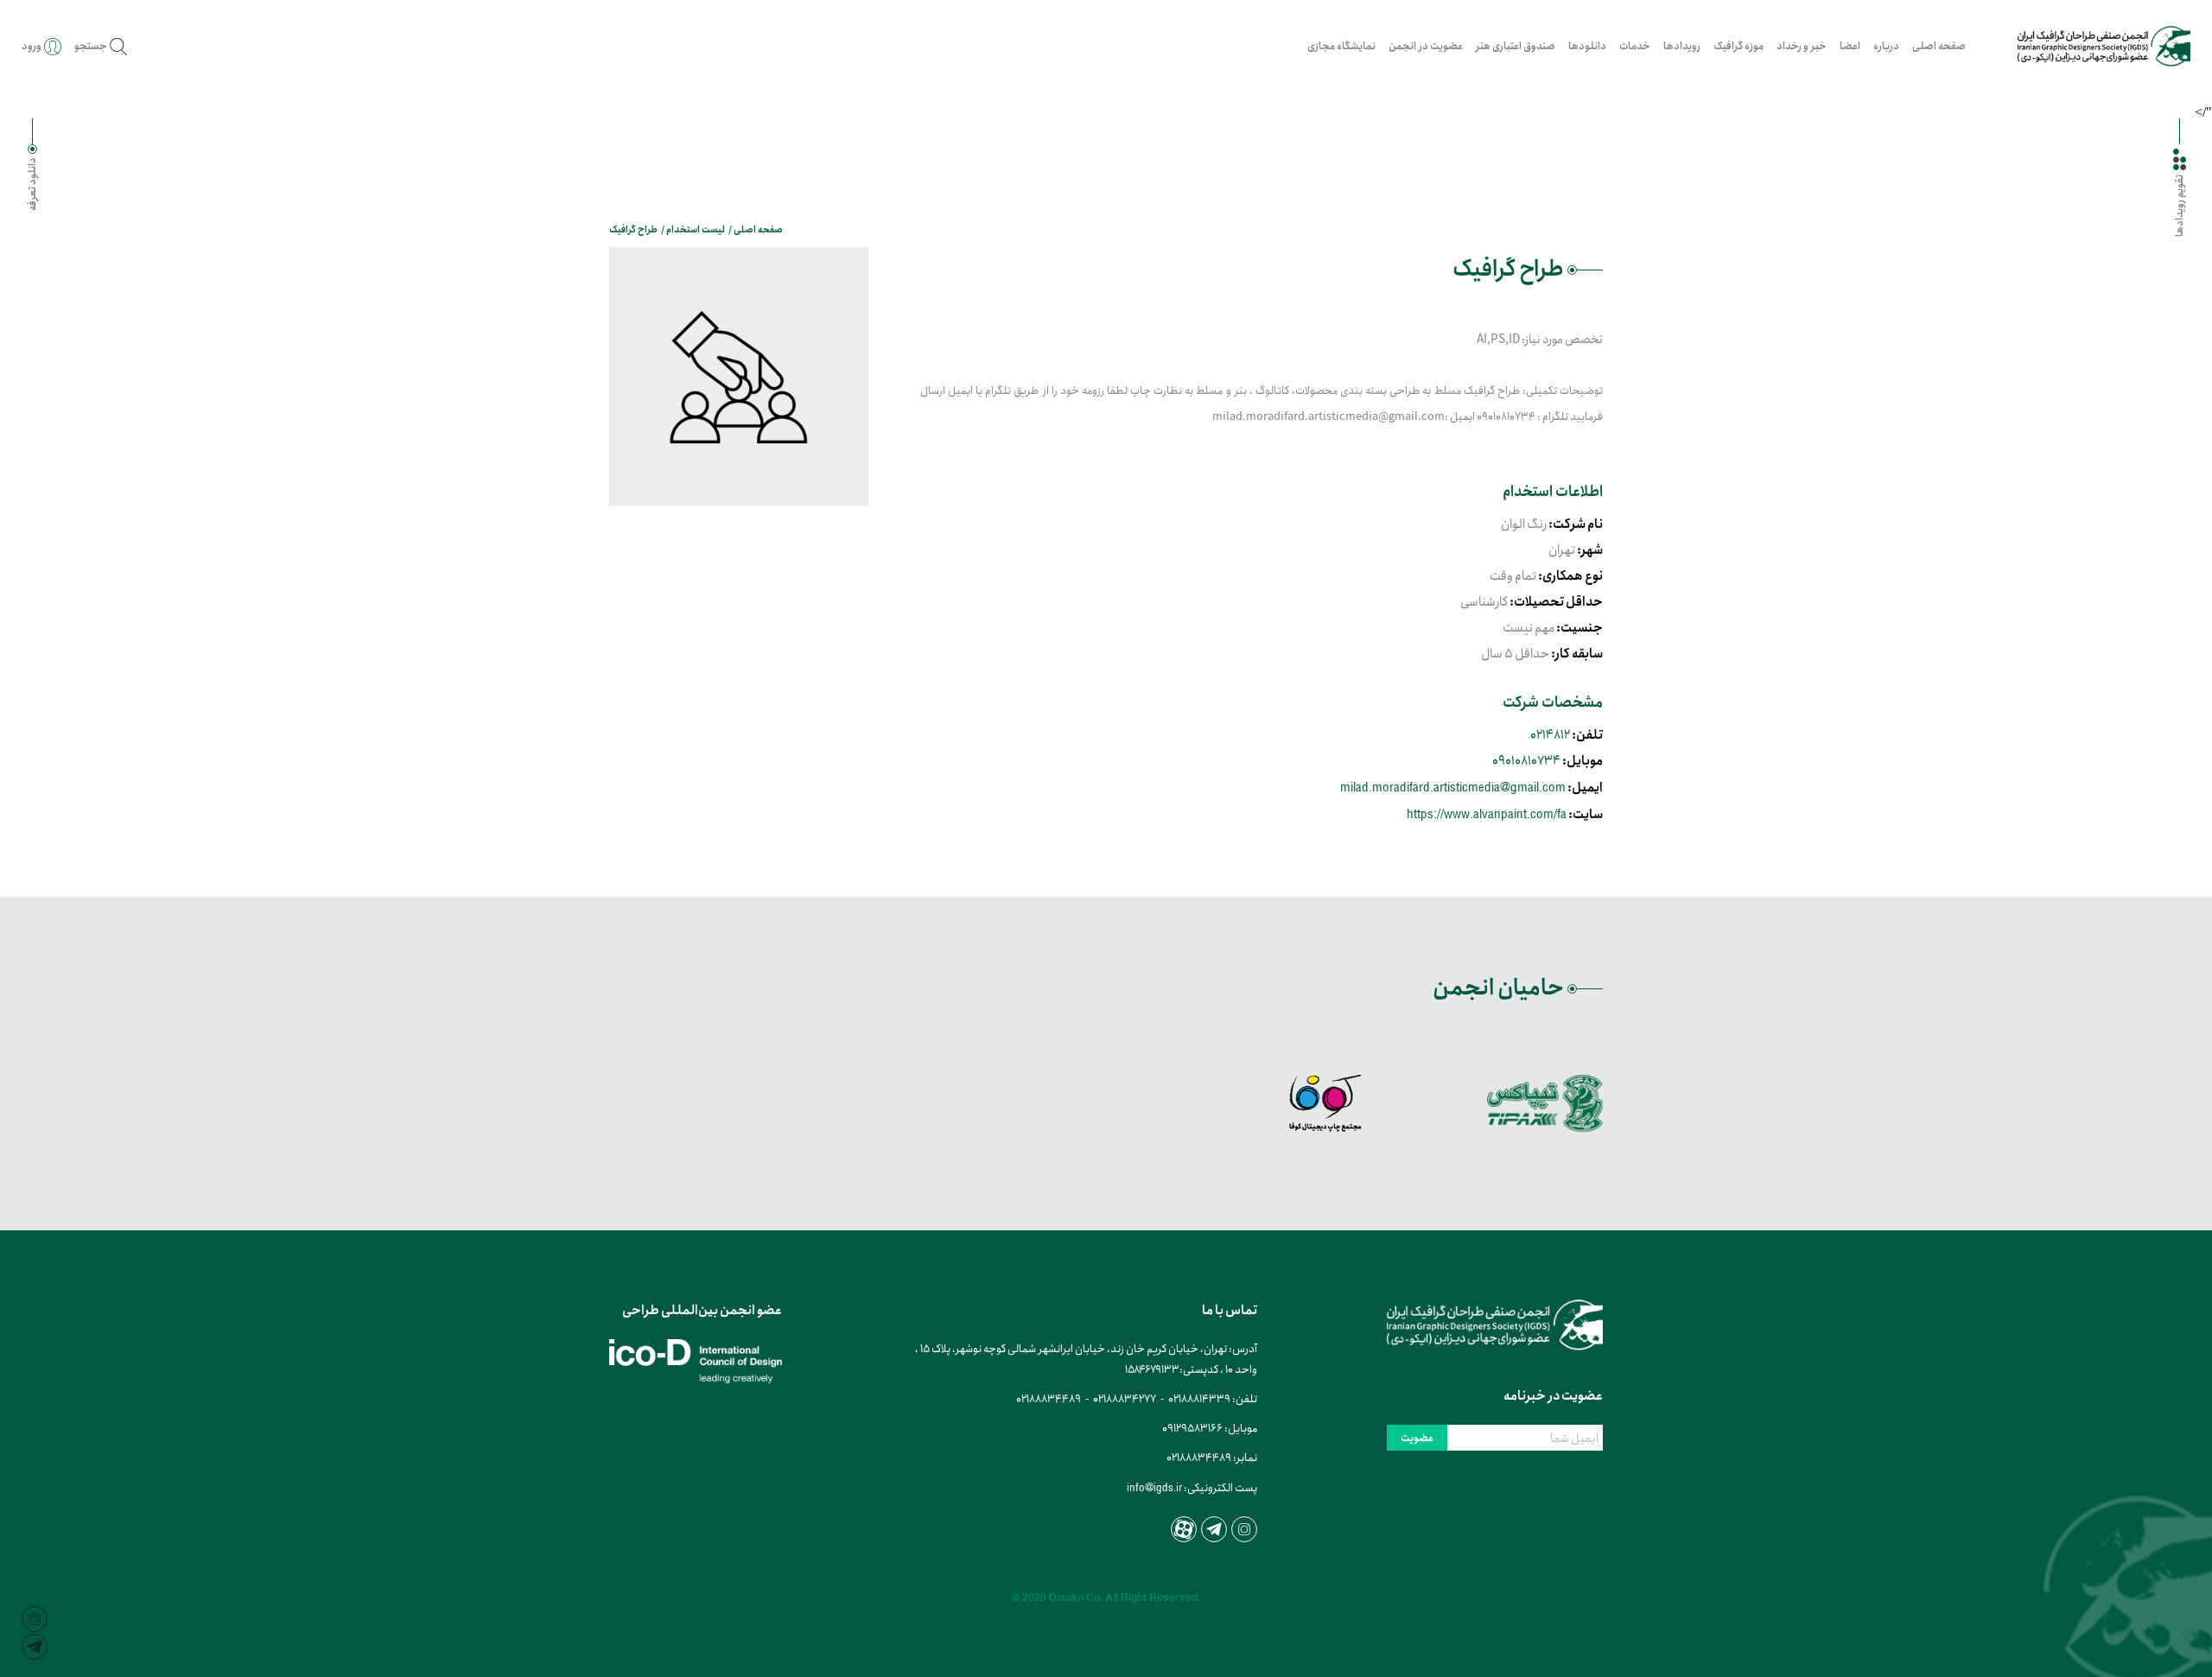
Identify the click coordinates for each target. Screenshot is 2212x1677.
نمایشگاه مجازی (1341, 46)
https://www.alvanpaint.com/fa (1487, 813)
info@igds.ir (1154, 1487)
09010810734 (1526, 761)
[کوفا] (1325, 1103)
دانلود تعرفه (32, 184)
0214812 (1550, 735)
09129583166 (1192, 1429)
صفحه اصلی (1939, 46)
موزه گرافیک (1738, 46)
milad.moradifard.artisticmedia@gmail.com (1453, 787)
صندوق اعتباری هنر (1516, 46)
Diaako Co (1074, 1598)
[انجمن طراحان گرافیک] (2104, 46)
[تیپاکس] (1545, 1103)
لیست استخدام (696, 230)
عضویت (1417, 1438)
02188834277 (1125, 1399)
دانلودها (1587, 46)
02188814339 (1199, 1399)
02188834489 (1049, 1399)
